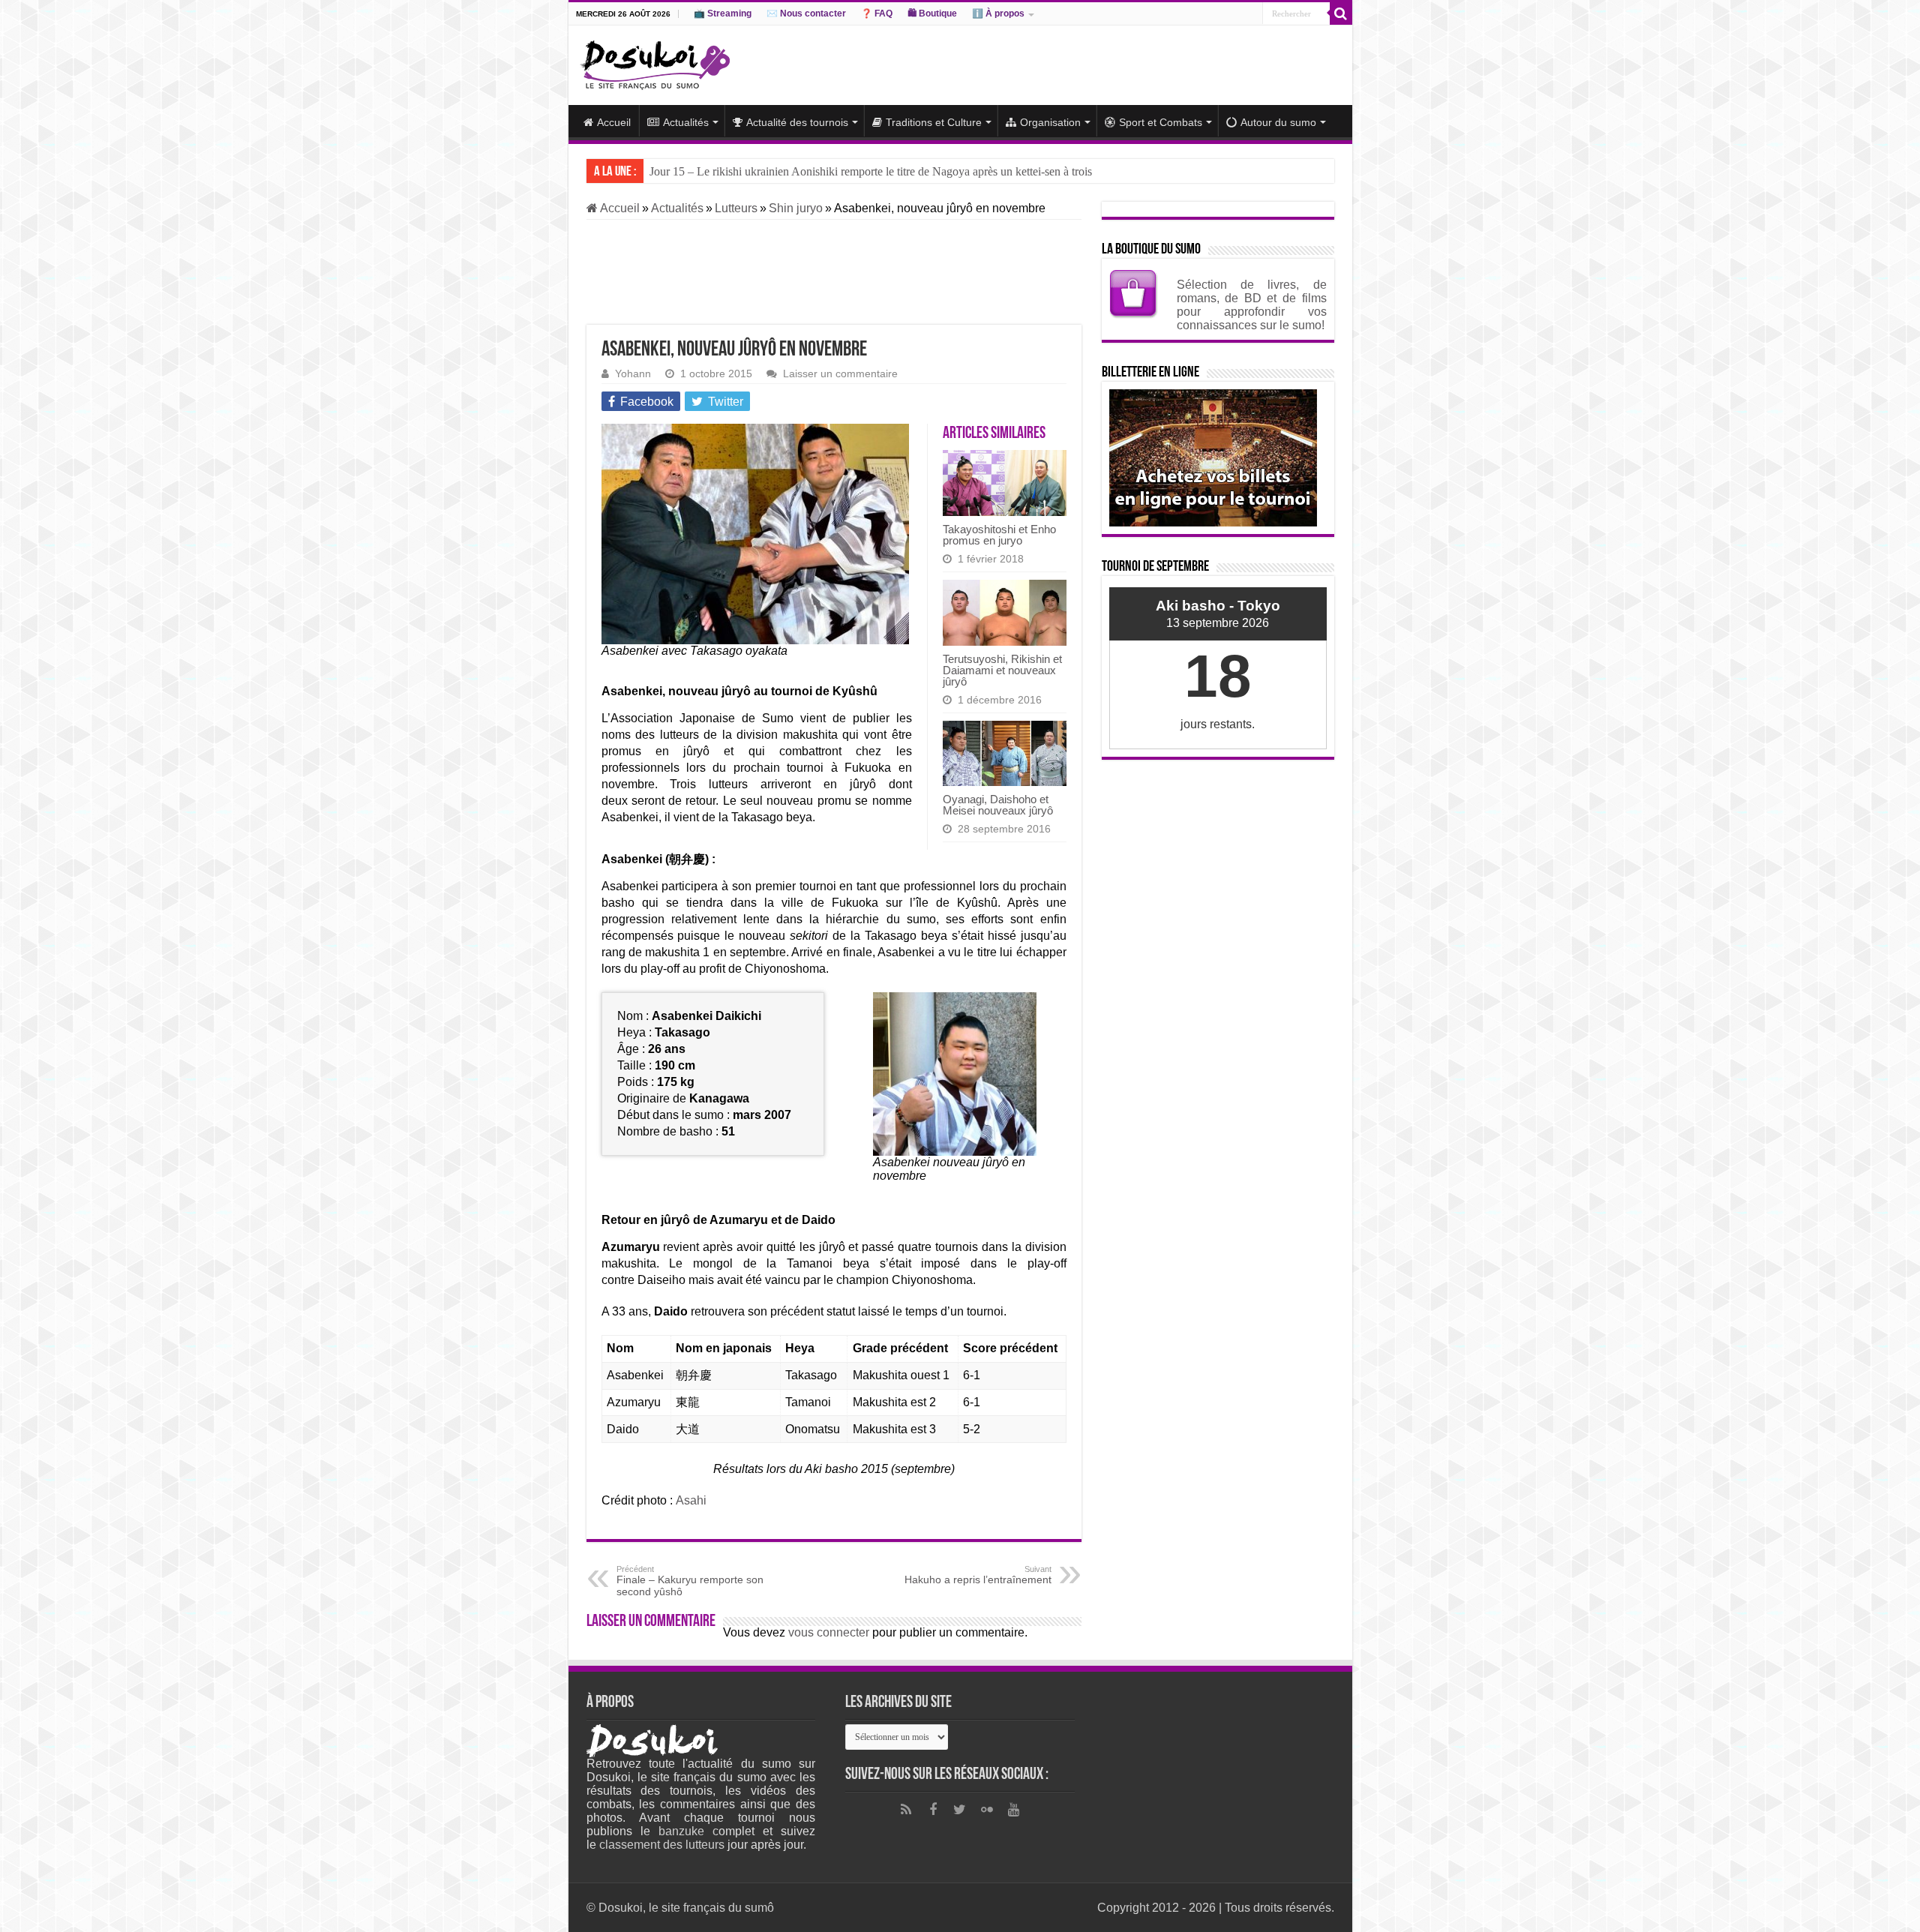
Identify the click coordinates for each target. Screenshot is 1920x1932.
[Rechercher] (1341, 13)
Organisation (1050, 122)
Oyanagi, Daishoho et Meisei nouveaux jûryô (998, 805)
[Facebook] (933, 1810)
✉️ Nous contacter (806, 13)
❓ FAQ (877, 13)
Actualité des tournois (797, 122)
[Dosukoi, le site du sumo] (655, 62)
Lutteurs (736, 208)
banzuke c (688, 1831)
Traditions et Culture (934, 122)
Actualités (686, 122)
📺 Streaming (723, 13)
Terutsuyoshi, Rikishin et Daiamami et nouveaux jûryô (1002, 670)
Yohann (633, 374)
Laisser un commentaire (840, 374)
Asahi (691, 1500)
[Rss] (906, 1810)
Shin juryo (796, 208)
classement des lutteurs (662, 1845)
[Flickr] (987, 1810)
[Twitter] (960, 1810)
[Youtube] (1014, 1810)
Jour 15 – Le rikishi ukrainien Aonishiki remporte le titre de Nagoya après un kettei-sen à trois (871, 171)
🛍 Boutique (932, 13)
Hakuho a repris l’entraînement (978, 1575)
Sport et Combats (1161, 122)
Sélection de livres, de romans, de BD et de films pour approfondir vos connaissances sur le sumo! (1252, 305)
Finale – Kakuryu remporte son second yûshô (690, 1581)
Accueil (614, 122)
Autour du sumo (1278, 122)
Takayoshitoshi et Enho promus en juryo (999, 535)
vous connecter (829, 1632)
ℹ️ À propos (998, 13)
